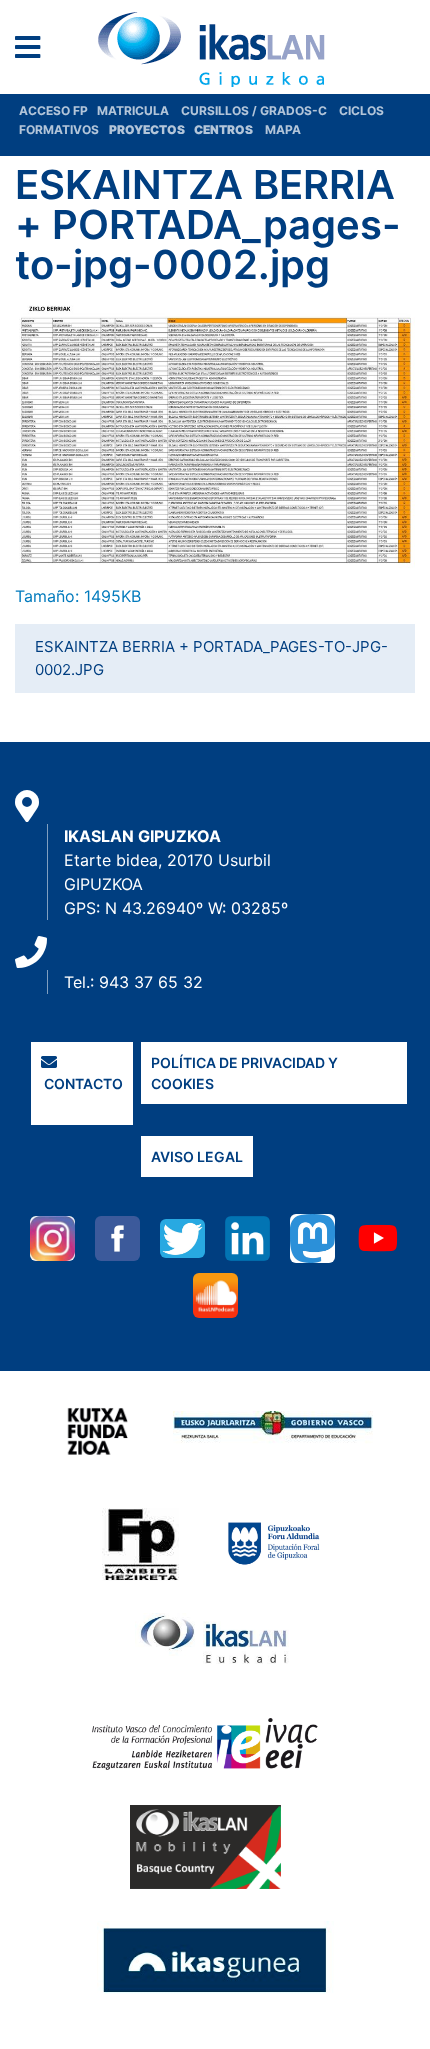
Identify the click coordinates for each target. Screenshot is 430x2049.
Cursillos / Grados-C (254, 110)
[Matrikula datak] (192, 129)
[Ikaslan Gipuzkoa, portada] (215, 49)
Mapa (283, 129)
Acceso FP (58, 110)
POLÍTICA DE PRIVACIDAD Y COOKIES (244, 1073)
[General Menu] (33, 51)
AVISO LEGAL (197, 1156)
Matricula (139, 110)
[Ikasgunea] (215, 1959)
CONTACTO (82, 1083)
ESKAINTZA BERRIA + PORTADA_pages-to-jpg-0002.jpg (211, 658)
